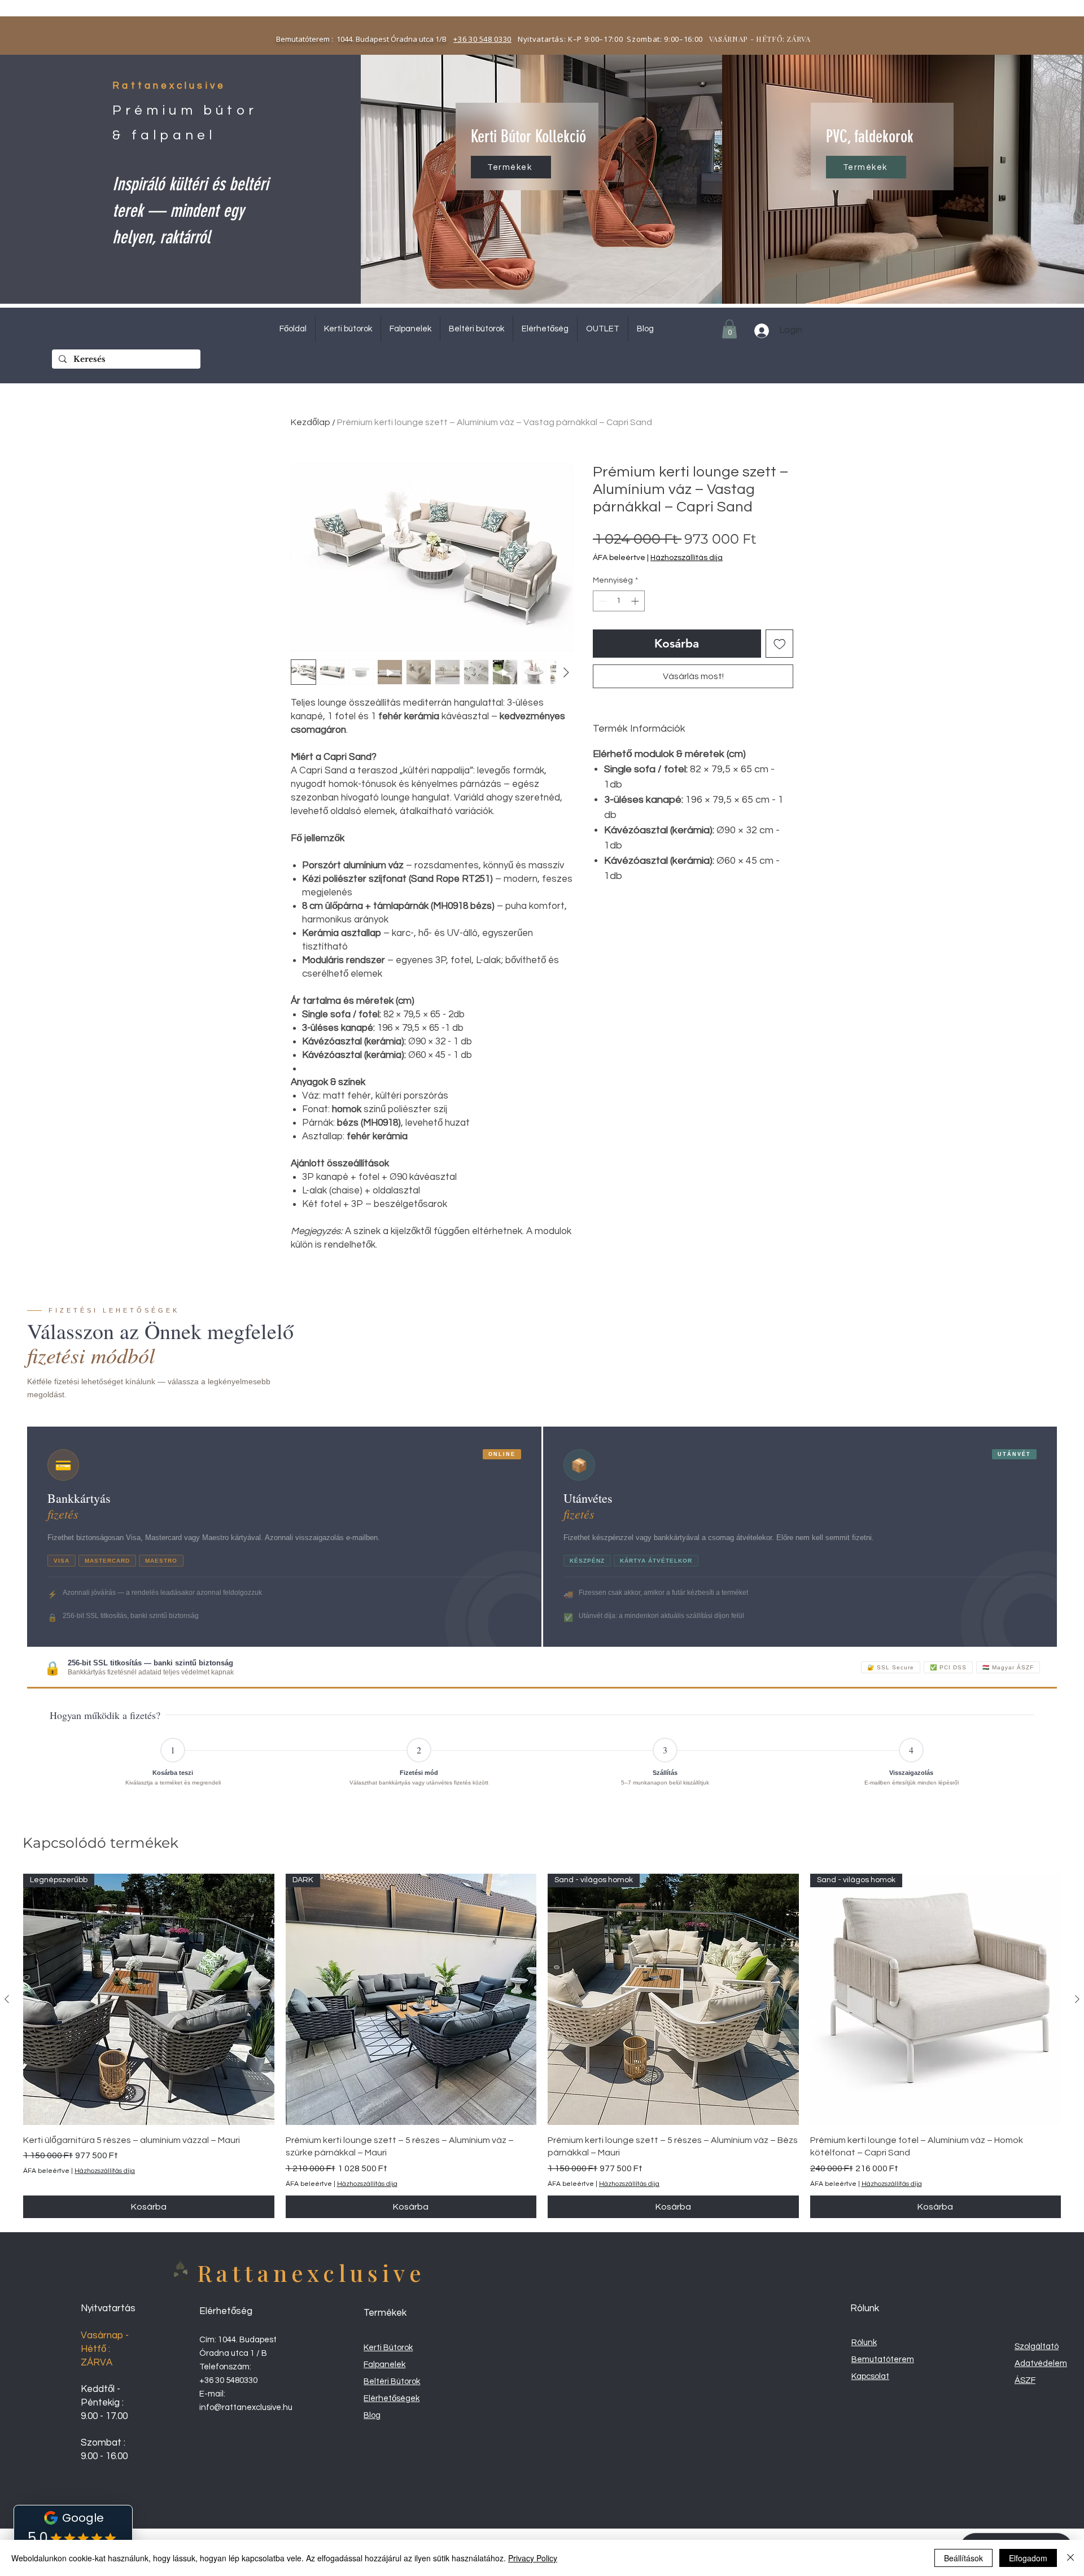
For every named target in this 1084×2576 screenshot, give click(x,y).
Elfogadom (1028, 2558)
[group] (542, 2046)
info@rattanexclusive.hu (246, 2407)
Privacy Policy (533, 2558)
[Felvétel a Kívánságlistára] (780, 644)
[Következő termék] (1077, 1999)
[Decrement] (602, 601)
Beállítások (963, 2558)
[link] (729, 329)
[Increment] (636, 601)
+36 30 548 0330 (482, 39)
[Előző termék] (7, 1999)
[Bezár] (1070, 2558)
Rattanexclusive (311, 2273)
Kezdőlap (311, 422)
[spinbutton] (619, 601)
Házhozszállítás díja (687, 558)
